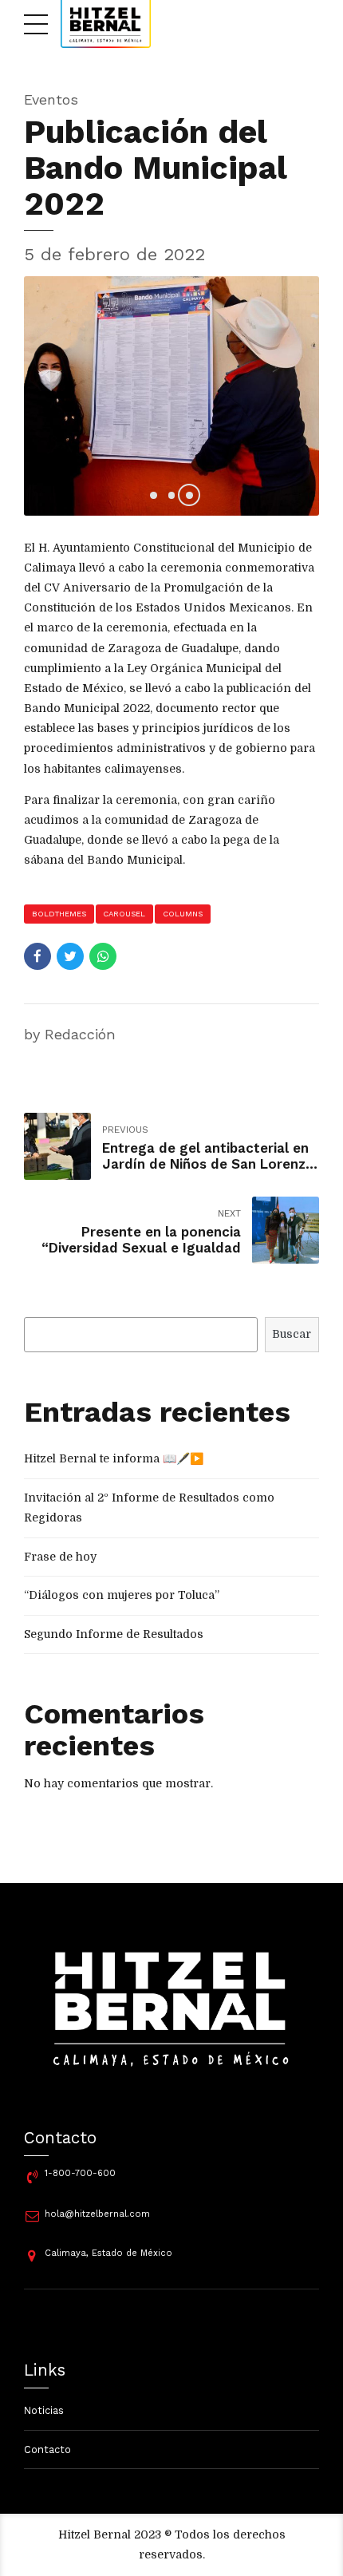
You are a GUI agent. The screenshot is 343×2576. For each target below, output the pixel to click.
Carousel (124, 914)
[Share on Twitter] (70, 956)
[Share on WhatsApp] (103, 956)
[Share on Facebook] (37, 956)
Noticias (44, 2410)
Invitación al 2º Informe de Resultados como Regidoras (149, 1508)
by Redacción (70, 1034)
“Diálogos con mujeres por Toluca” (122, 1595)
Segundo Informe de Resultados (114, 1634)
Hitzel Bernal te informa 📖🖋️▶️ (114, 1458)
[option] (171, 396)
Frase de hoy (60, 1557)
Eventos (51, 99)
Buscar (292, 1334)
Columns (183, 914)
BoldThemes (59, 914)
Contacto (47, 2449)
